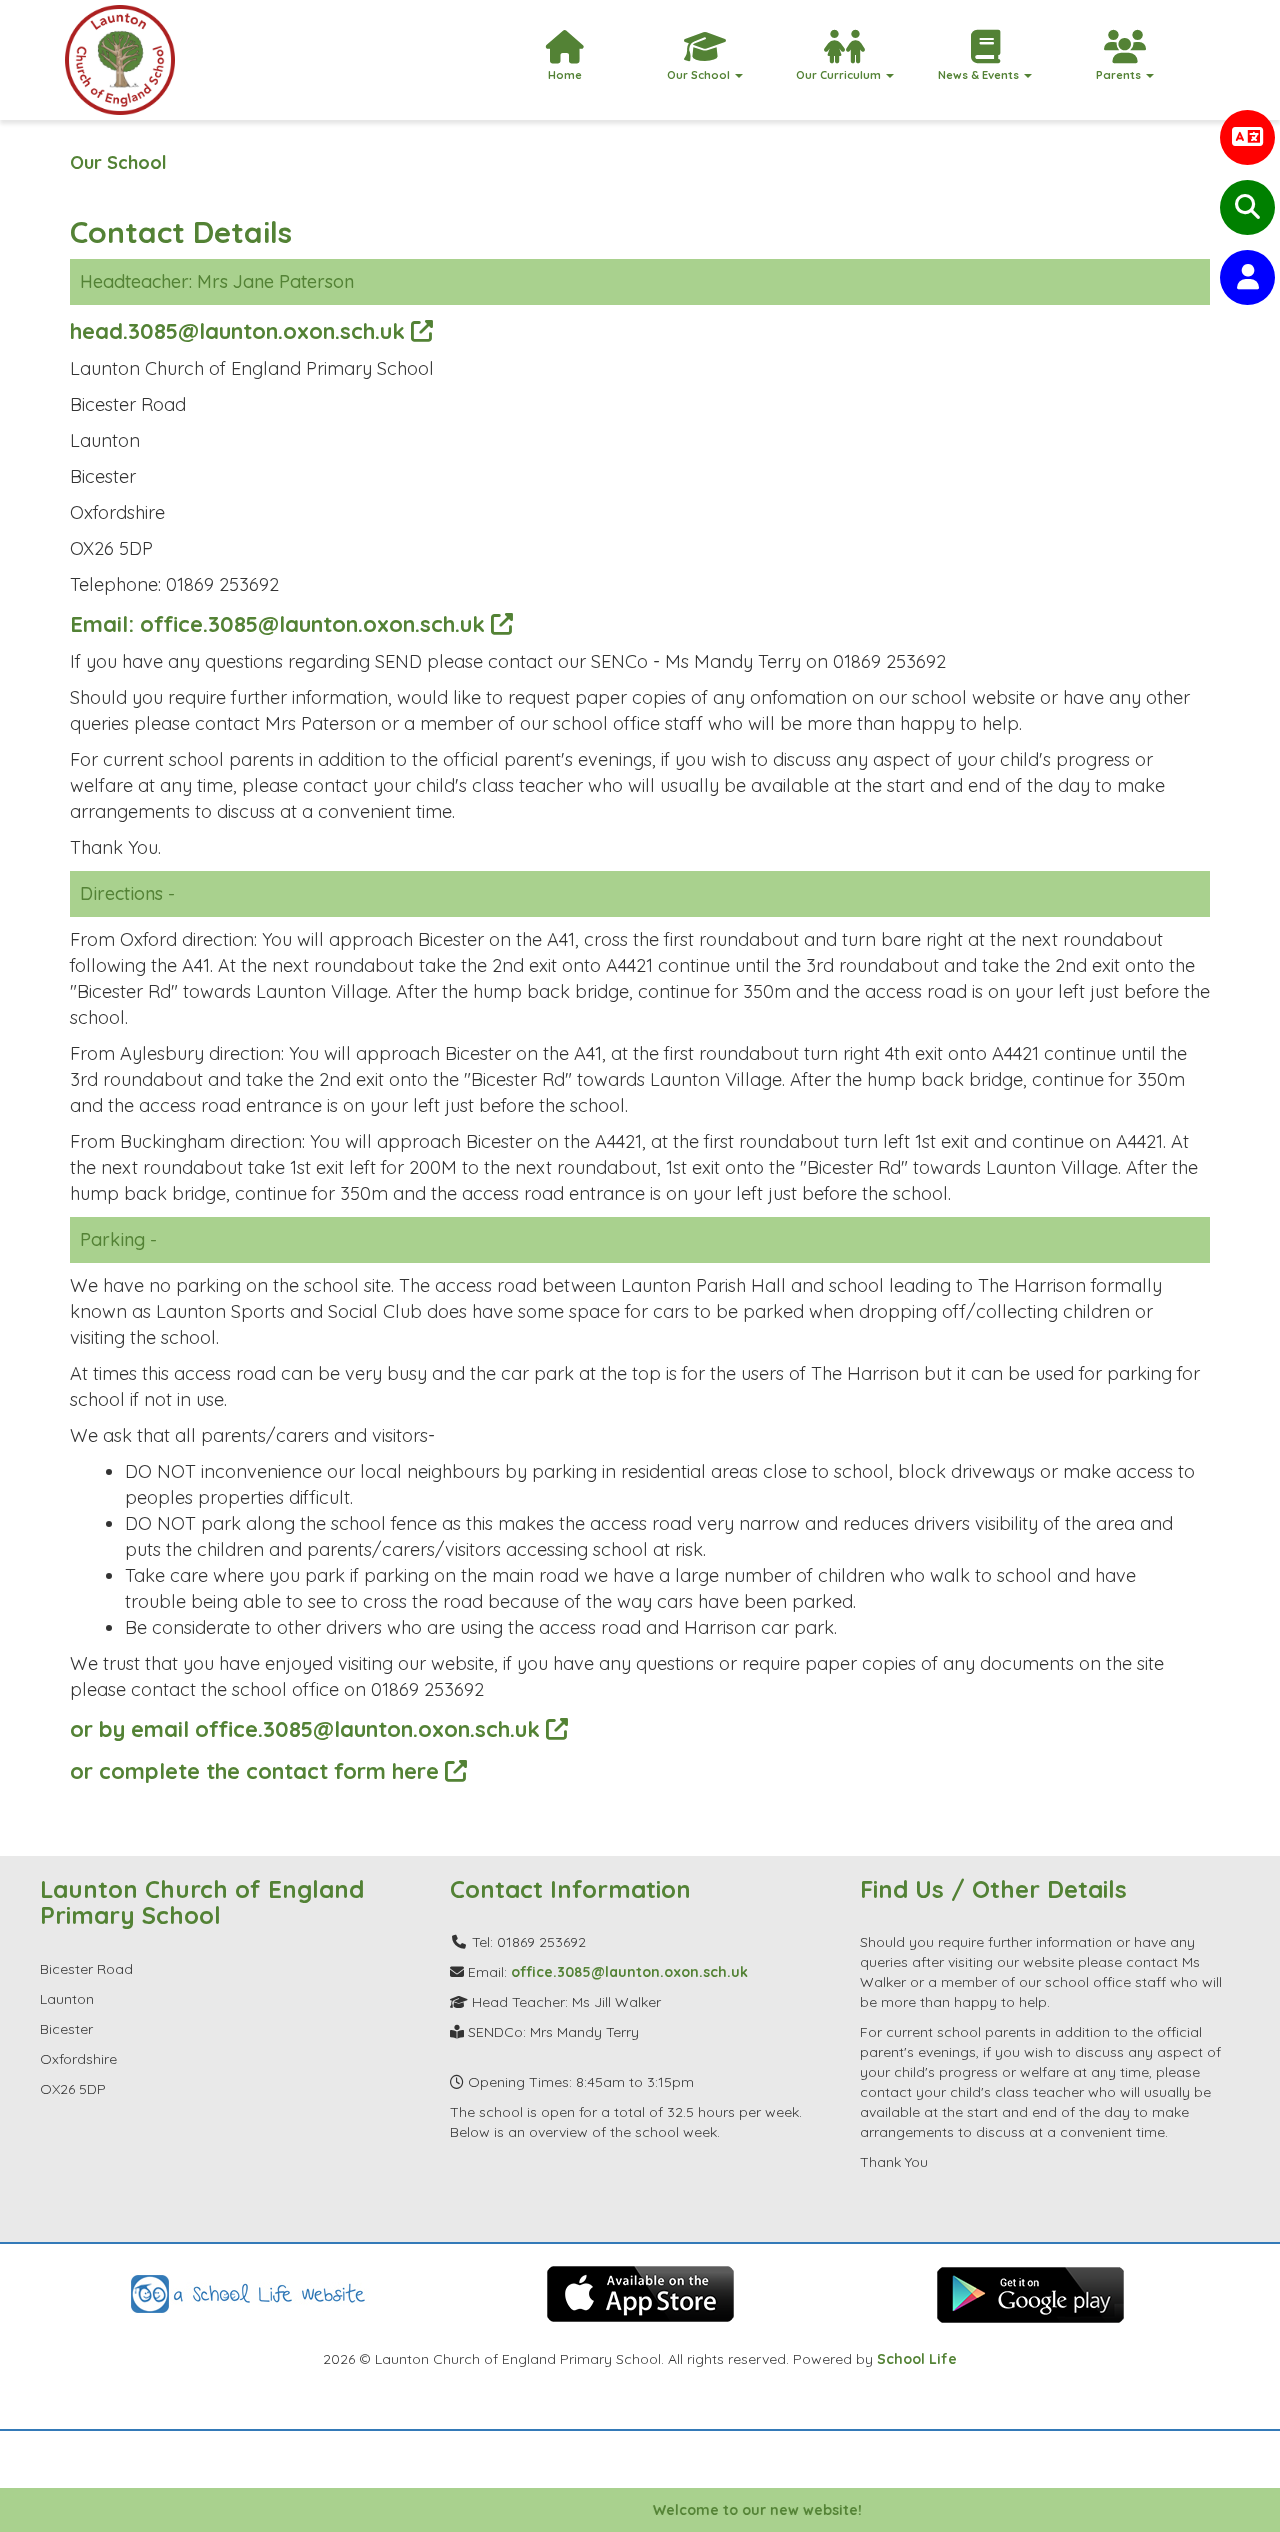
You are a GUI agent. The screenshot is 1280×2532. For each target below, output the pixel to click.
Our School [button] (700, 75)
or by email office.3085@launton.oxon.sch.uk (308, 1728)
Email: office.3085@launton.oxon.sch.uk (280, 623)
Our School (118, 162)
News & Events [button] (980, 75)
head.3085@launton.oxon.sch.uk (240, 330)
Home (565, 75)
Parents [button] (1120, 75)
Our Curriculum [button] (840, 75)
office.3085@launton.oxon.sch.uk (629, 1972)
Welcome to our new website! (725, 2510)
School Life (917, 2359)
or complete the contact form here (257, 1770)
